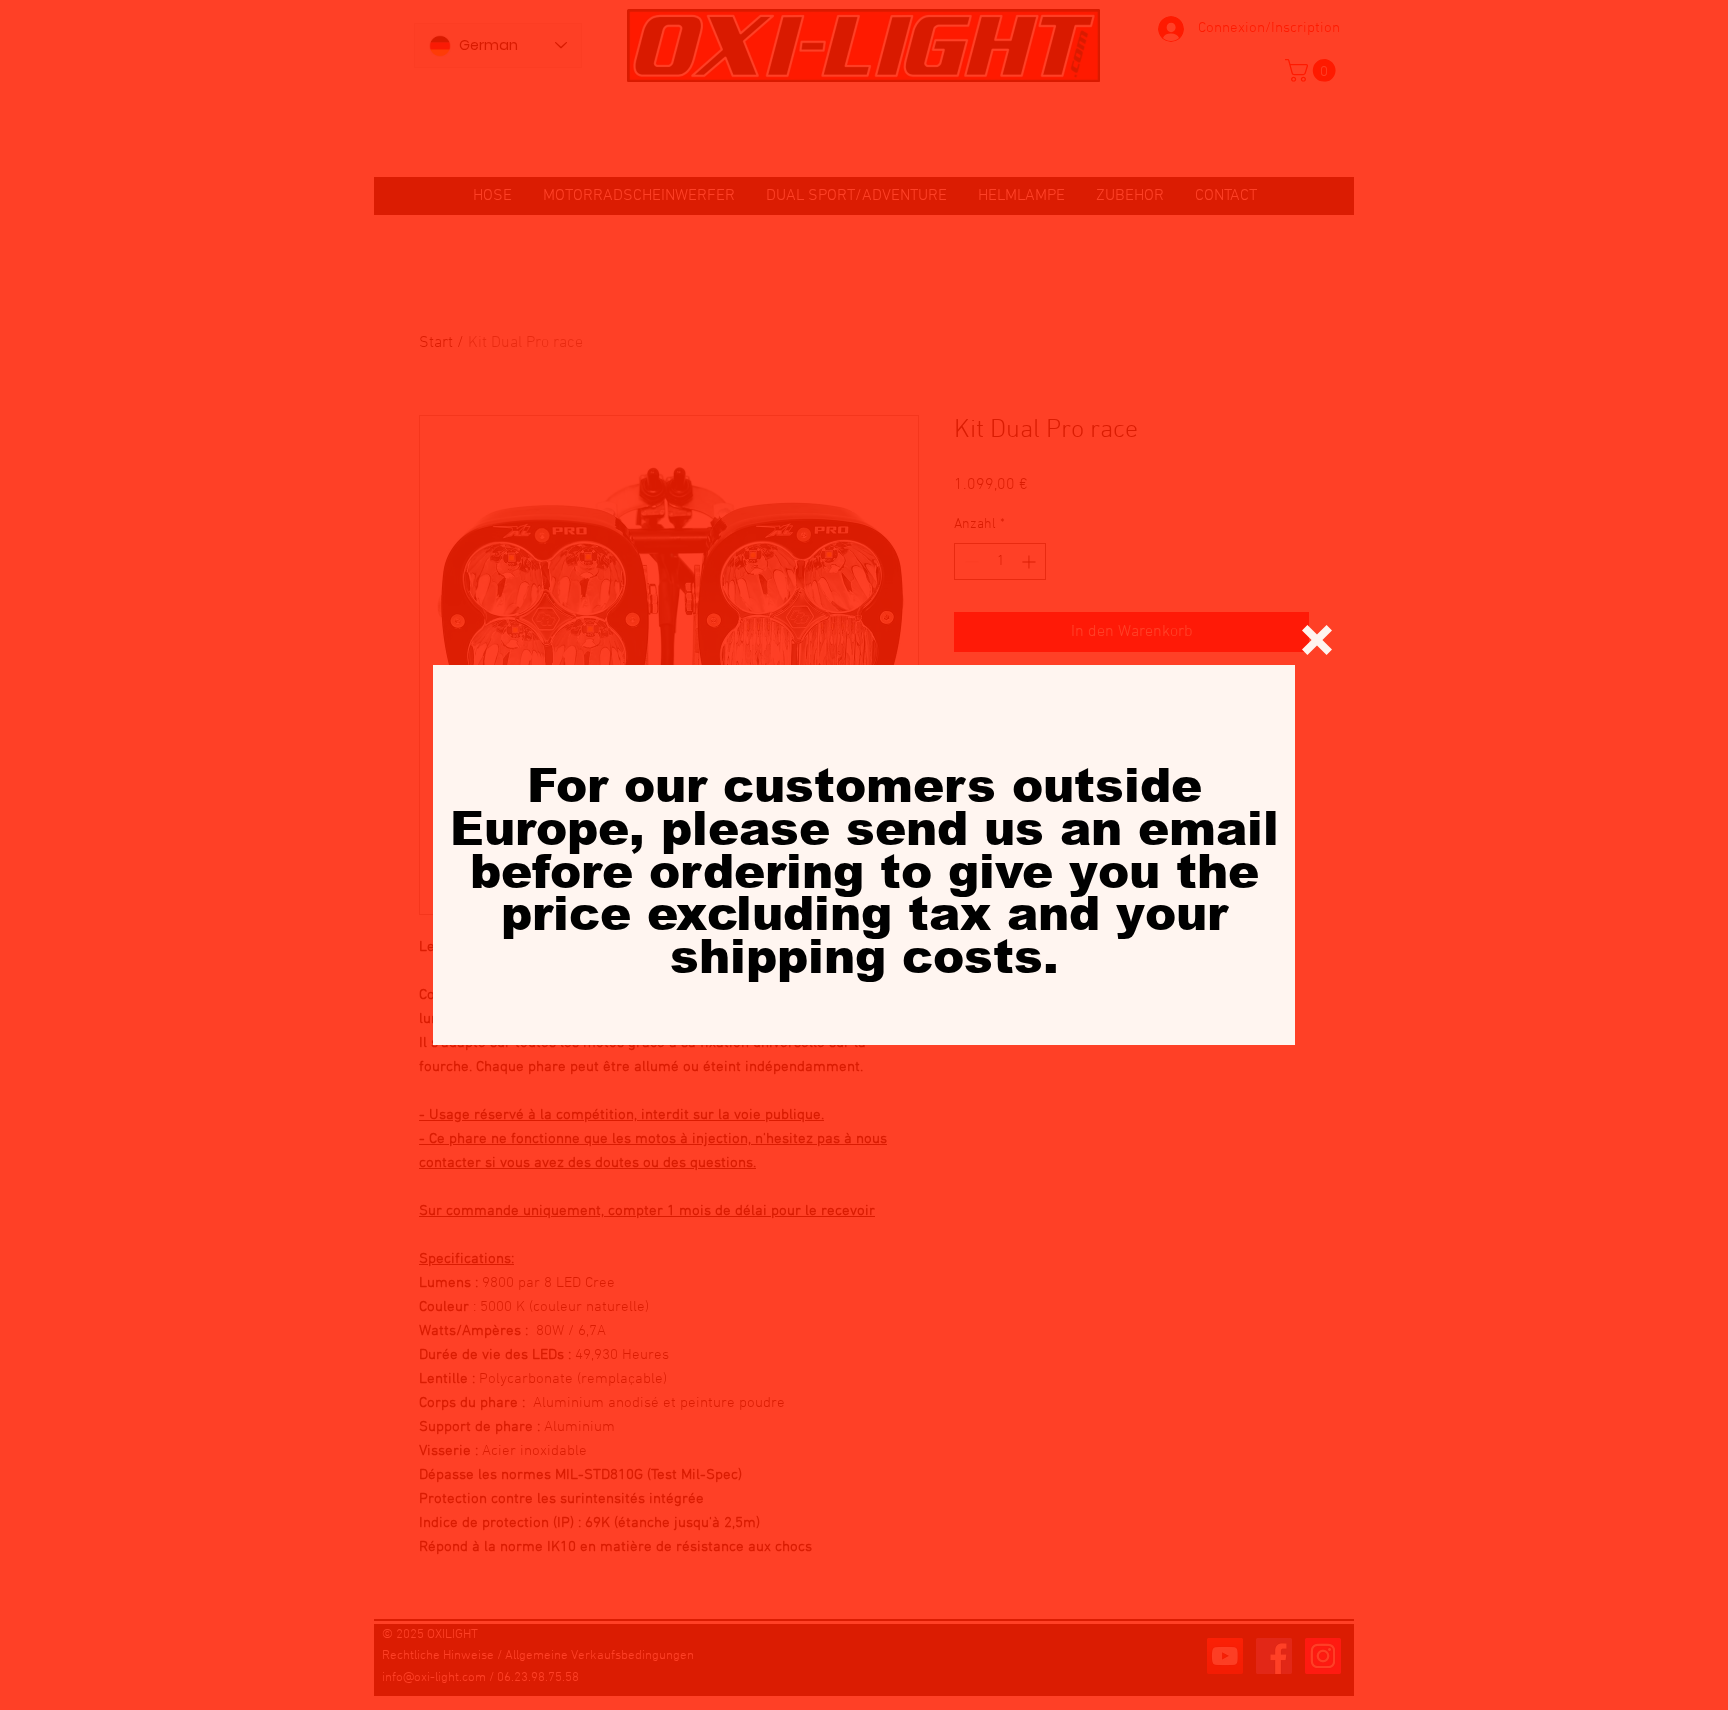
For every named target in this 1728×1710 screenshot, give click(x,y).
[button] (1317, 640)
